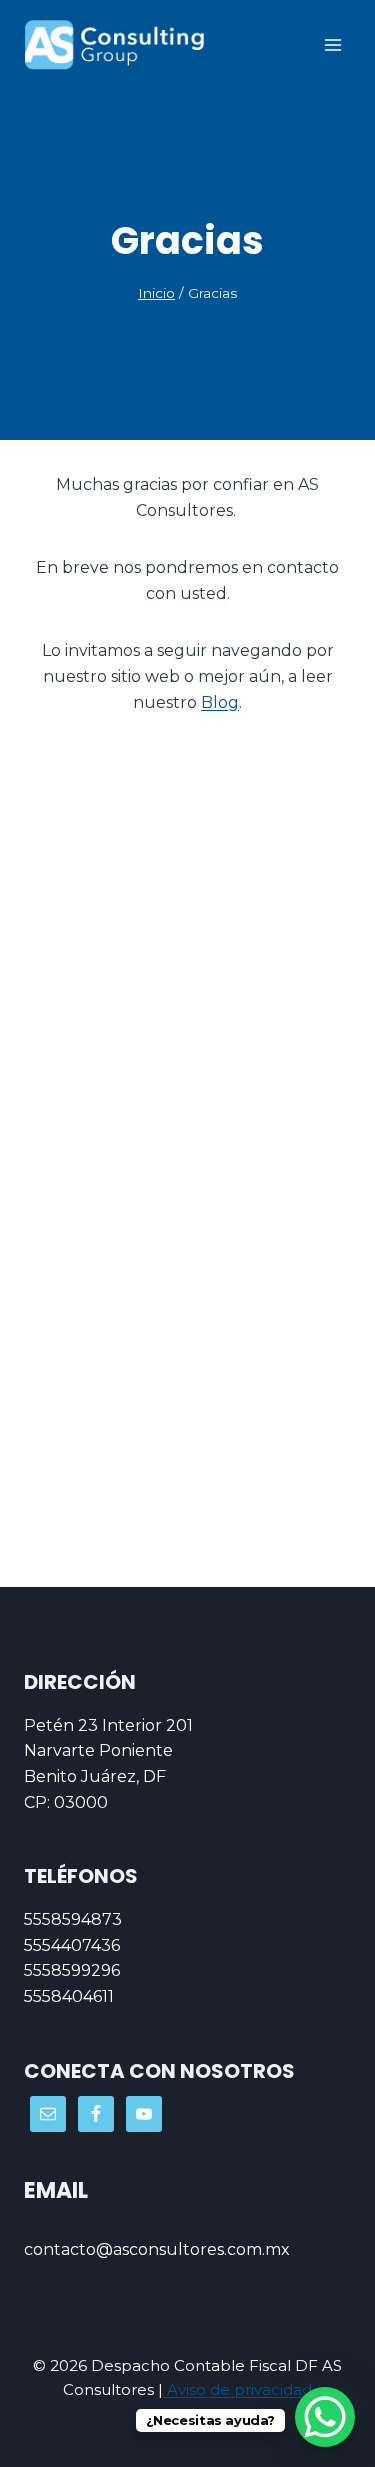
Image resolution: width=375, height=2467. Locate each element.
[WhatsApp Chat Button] (325, 2417)
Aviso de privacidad (237, 2389)
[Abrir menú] (332, 44)
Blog (220, 702)
